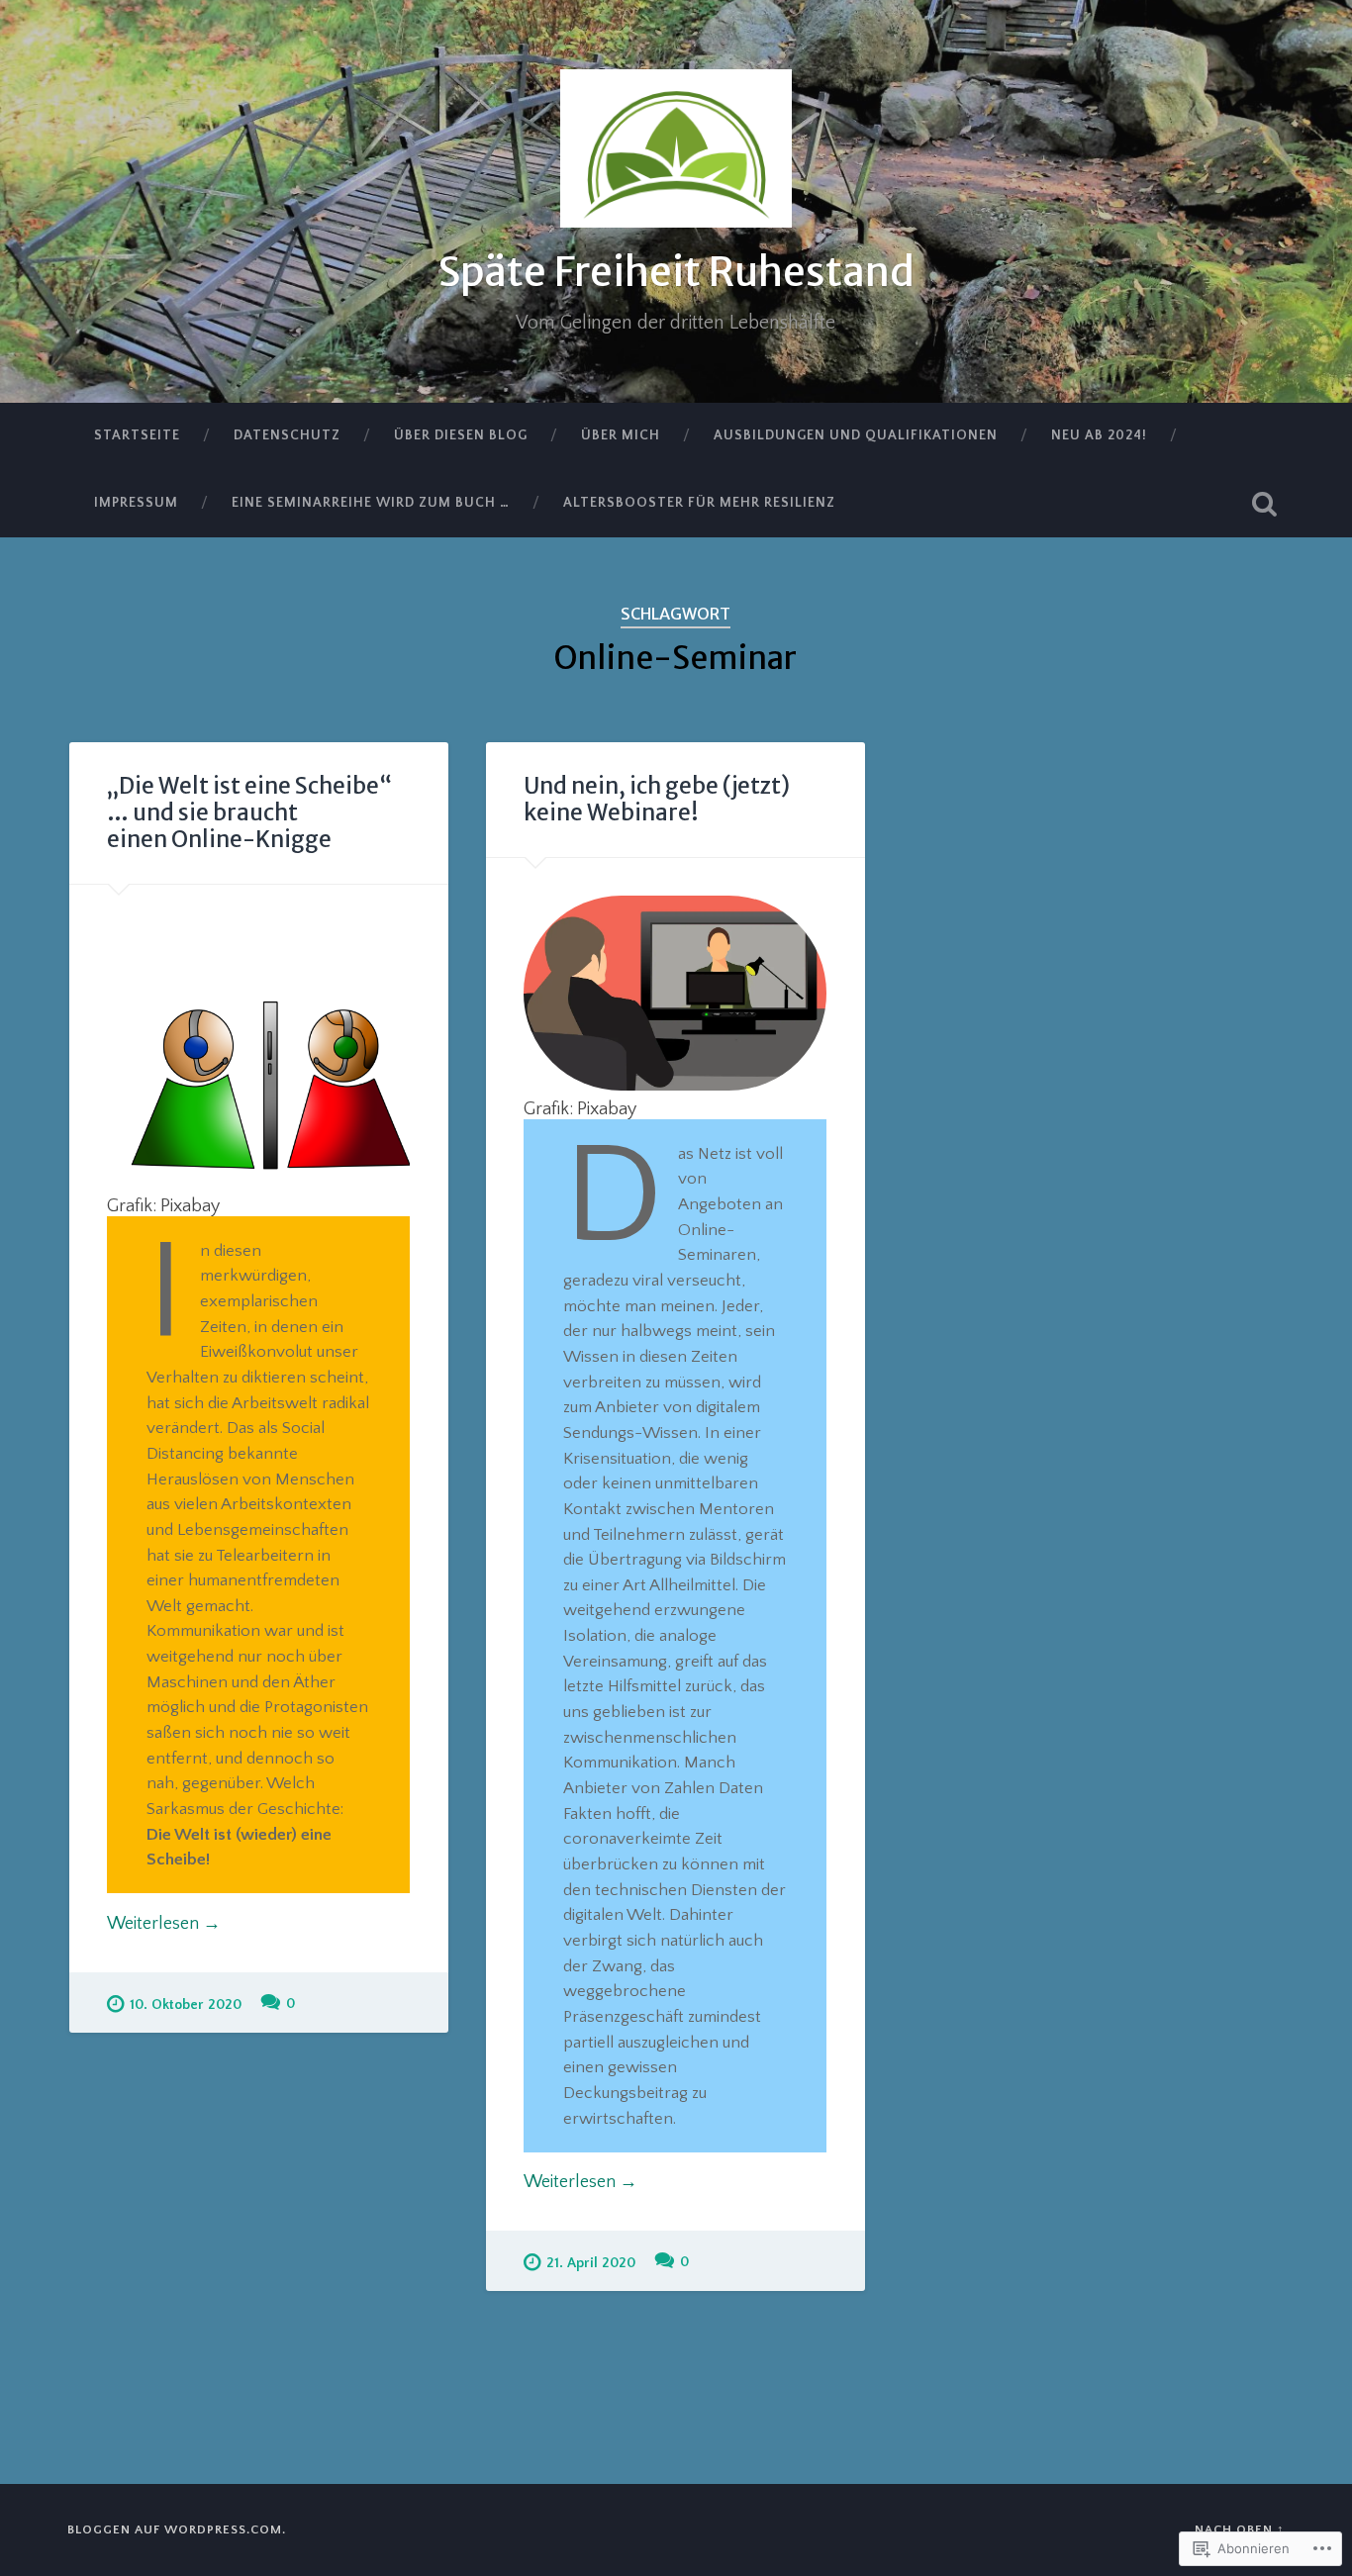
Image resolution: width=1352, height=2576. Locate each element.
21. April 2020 (591, 2263)
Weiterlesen (164, 1923)
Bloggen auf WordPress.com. (177, 2529)
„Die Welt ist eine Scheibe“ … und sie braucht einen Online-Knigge (249, 812)
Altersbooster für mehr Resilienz (699, 503)
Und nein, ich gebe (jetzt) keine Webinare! (657, 799)
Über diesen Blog (461, 435)
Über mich (621, 435)
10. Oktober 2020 (186, 2005)
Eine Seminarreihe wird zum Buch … (371, 503)
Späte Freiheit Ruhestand (676, 272)
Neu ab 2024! (1099, 435)
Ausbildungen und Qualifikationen (856, 435)
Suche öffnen (1265, 504)
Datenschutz (287, 435)
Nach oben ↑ (1240, 2529)
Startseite (137, 435)
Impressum (136, 503)
